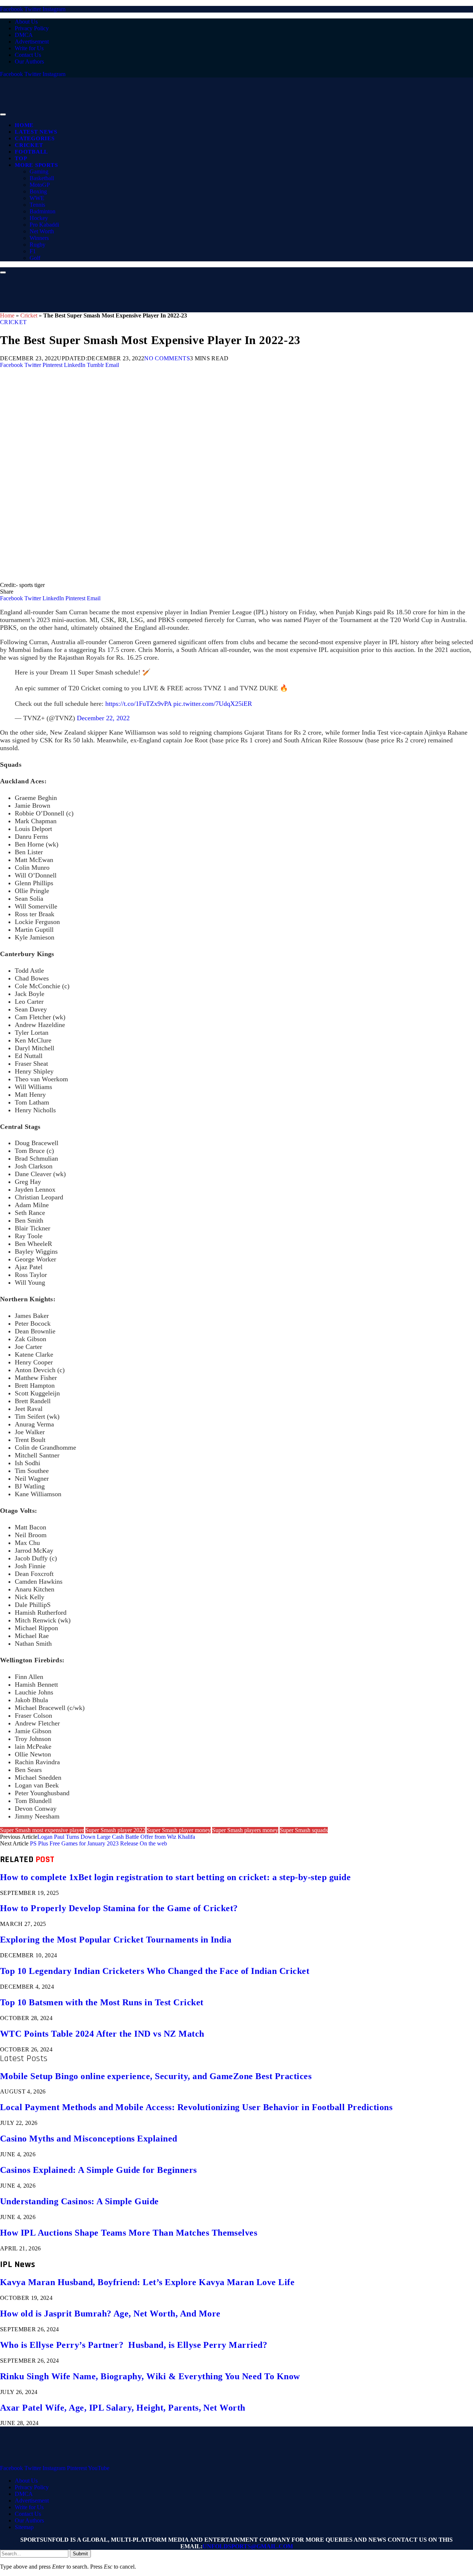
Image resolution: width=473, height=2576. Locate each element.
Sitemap (24, 2527)
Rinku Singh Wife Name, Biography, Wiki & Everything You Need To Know (150, 2376)
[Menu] (3, 114)
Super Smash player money (179, 1830)
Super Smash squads (304, 1830)
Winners (39, 238)
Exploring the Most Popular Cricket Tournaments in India (116, 1940)
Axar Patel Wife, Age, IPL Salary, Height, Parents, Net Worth (123, 2408)
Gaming (39, 171)
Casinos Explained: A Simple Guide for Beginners (98, 2170)
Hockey (39, 218)
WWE (37, 198)
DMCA (24, 35)
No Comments (167, 358)
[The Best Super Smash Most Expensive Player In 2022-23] (222, 578)
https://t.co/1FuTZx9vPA (138, 704)
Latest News (36, 132)
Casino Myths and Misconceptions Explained (89, 2139)
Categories (35, 138)
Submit (80, 2554)
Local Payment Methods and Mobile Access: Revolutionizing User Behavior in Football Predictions (196, 2107)
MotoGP (40, 185)
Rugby (38, 245)
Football (31, 152)
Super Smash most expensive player (42, 1830)
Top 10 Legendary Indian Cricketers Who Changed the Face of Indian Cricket (155, 1971)
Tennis (37, 205)
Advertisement (32, 42)
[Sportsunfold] (192, 112)
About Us (26, 22)
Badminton (42, 211)
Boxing (38, 191)
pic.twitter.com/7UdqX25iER (213, 704)
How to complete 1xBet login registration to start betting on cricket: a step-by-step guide (175, 1877)
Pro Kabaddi (44, 225)
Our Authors (29, 61)
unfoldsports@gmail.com (248, 2546)
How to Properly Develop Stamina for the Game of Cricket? (119, 1908)
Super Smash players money (245, 1830)
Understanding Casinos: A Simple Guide (79, 2201)
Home (24, 125)
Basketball (42, 178)
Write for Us (29, 48)
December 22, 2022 (103, 718)
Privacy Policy (32, 28)
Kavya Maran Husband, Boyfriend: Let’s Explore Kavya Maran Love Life (147, 2282)
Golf (35, 258)
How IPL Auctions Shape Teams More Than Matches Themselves (129, 2233)
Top (21, 158)
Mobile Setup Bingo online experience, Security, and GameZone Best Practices (156, 2076)
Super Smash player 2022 (115, 1830)
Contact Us (28, 55)
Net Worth (42, 231)
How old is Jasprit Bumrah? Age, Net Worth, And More (110, 2314)
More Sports (36, 165)
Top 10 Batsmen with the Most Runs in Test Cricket (102, 2002)
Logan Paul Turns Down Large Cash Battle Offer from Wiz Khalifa (116, 1837)
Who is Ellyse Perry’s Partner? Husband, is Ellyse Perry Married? (134, 2345)
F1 (33, 251)
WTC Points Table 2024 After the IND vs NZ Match (102, 2034)
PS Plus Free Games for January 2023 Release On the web (98, 1843)
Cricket (29, 145)
